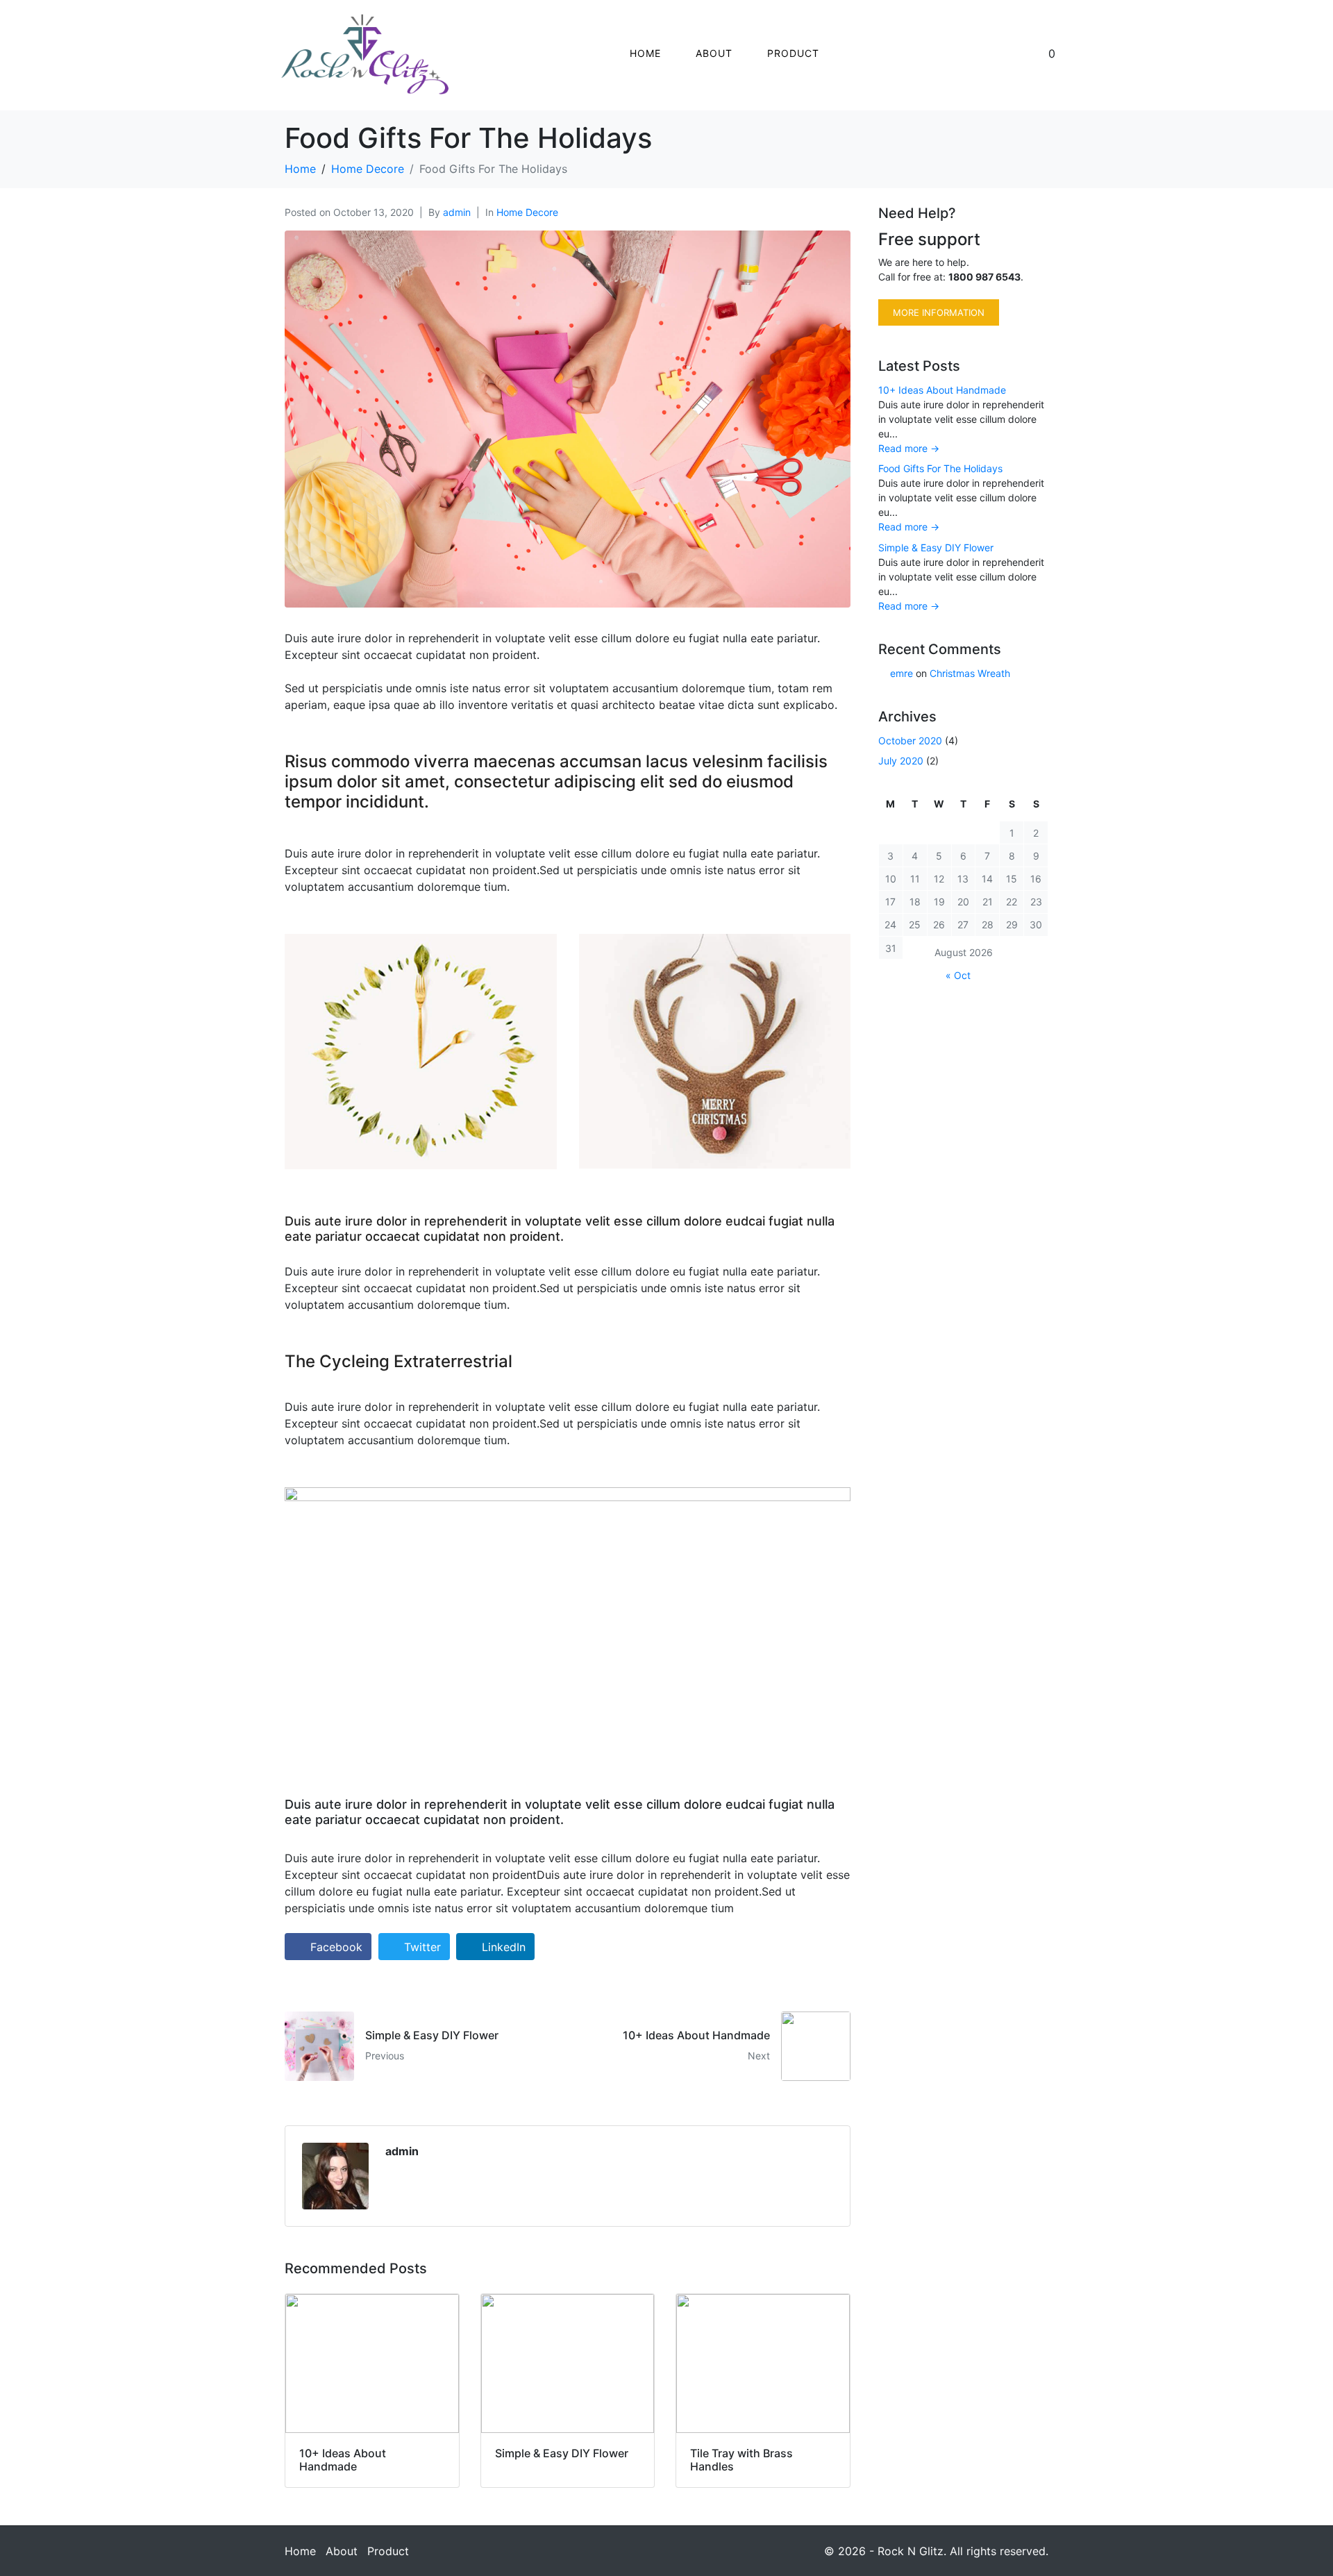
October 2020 (910, 741)
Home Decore (527, 212)
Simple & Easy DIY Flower (936, 547)
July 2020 (901, 761)
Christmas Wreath (970, 673)
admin (457, 212)
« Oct (958, 975)
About (714, 53)
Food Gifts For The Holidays (940, 468)
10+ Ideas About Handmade (942, 390)
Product (793, 53)
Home (645, 53)
